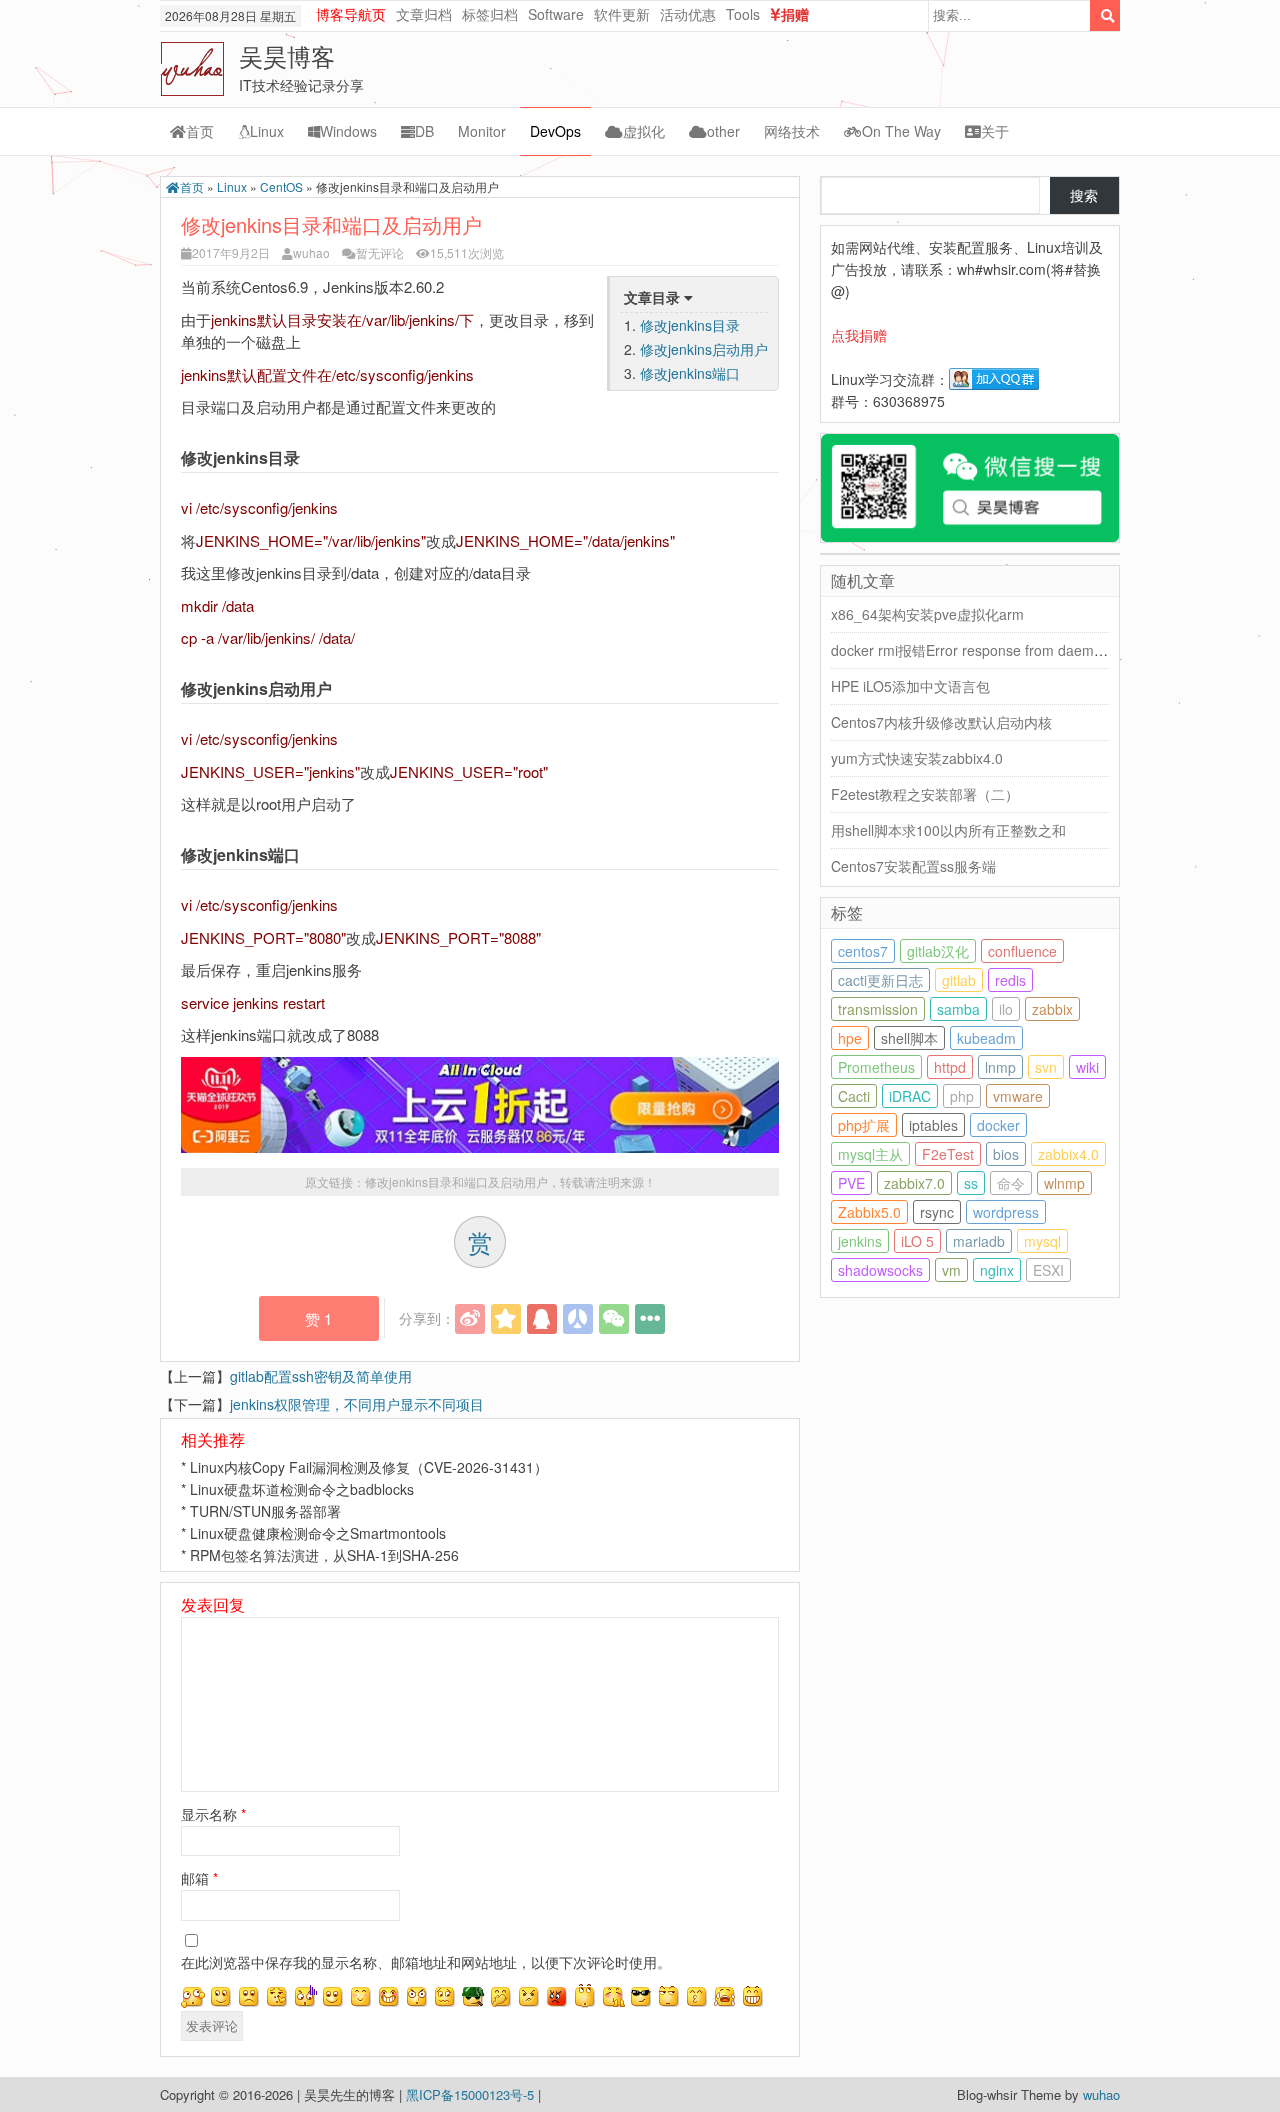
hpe (850, 1038)
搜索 (1084, 195)
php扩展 (864, 1125)
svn (1046, 1067)
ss (971, 1183)
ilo (1006, 1009)
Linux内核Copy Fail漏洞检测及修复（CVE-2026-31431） (369, 1467)
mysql (1042, 1241)
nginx (997, 1270)
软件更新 (622, 14)
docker (998, 1125)
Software (556, 14)
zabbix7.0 (914, 1183)
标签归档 (490, 14)
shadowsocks (880, 1270)
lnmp (1000, 1067)
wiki (1087, 1067)
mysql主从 (870, 1154)
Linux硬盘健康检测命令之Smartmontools (318, 1533)
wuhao (311, 252)
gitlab (959, 980)
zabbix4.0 (1068, 1154)
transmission (878, 1009)
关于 (995, 131)
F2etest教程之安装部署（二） (925, 794)
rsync (937, 1212)
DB (424, 131)
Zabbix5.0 (869, 1212)
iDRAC (910, 1096)
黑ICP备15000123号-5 (472, 2094)
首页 (200, 131)
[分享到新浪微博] (470, 1319)
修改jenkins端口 (690, 373)
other (723, 131)
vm (951, 1270)
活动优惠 (688, 14)
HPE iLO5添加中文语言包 (910, 686)
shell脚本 (909, 1038)
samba (958, 1009)
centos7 (863, 951)
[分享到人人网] (578, 1319)
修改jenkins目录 (690, 325)
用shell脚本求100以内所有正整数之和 (948, 830)
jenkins (860, 1241)
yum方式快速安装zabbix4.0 (917, 758)
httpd (950, 1067)
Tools (743, 14)
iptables (933, 1125)
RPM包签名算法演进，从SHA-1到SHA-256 (324, 1555)
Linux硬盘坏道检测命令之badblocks (302, 1489)
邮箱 (199, 1878)
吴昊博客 (287, 55)
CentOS (281, 186)
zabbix (1052, 1009)
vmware (1018, 1096)
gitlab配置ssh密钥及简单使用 (321, 1376)
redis (1010, 980)
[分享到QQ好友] (542, 1319)
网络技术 (792, 131)
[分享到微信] (614, 1319)
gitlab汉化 (938, 951)
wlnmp (1064, 1183)
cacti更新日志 (880, 980)
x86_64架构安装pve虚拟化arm (927, 614)
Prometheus (876, 1067)
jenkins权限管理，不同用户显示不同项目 (357, 1404)
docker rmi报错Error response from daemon (970, 650)
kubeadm (986, 1038)
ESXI (1048, 1270)
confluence (1022, 951)
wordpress (1006, 1212)
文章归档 (424, 14)
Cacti (854, 1096)
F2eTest (948, 1154)
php (962, 1096)
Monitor (482, 131)
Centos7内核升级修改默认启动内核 (941, 722)
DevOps (555, 131)
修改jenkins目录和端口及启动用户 (456, 1181)
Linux (267, 131)
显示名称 (213, 1814)
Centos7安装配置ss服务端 (913, 866)
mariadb (979, 1241)
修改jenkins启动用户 (704, 349)
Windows (348, 131)
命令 (1011, 1183)
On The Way (901, 131)
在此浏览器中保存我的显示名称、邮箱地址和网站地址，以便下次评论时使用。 (426, 1962)
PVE (851, 1183)
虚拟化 (644, 131)
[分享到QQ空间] (506, 1319)
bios (1006, 1154)
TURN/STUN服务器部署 (265, 1511)
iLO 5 (917, 1241)
